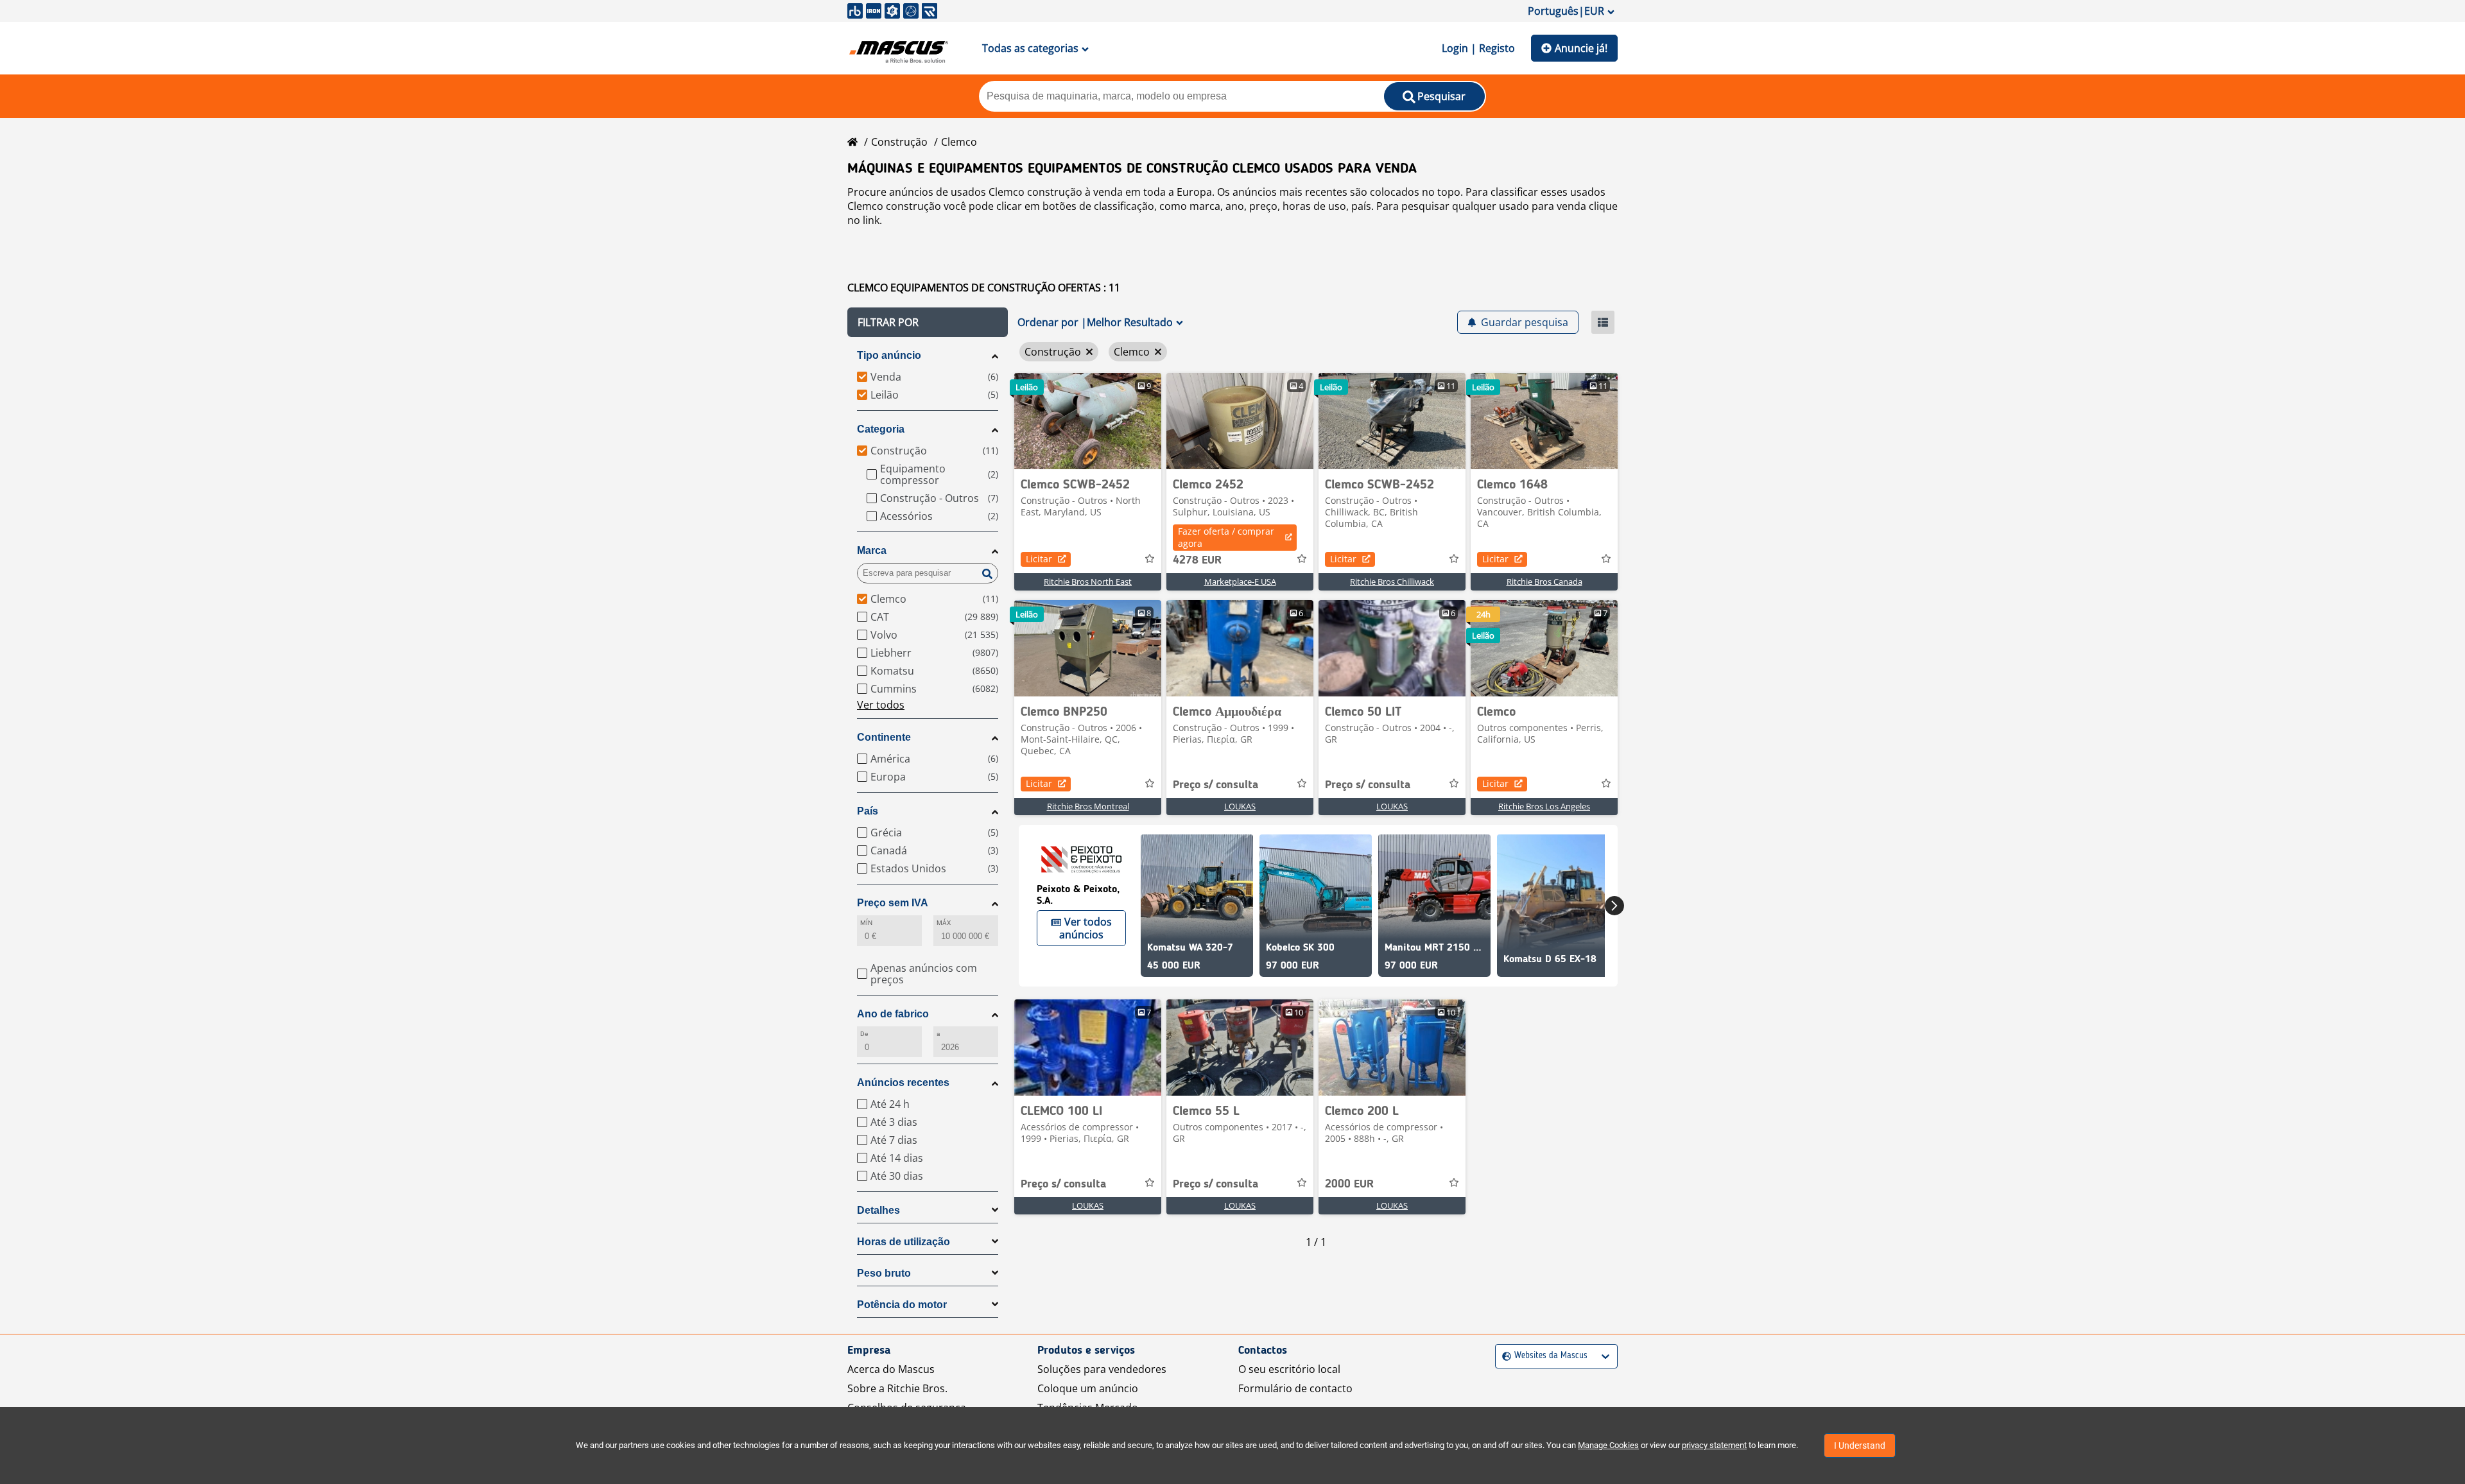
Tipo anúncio (889, 355)
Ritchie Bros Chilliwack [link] (1392, 582)
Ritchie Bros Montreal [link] (1088, 806)
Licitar (1039, 559)
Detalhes (878, 1210)
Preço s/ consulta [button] (1215, 785)
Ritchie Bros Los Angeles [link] (1544, 806)
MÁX (944, 923)
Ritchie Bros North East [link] (1088, 582)
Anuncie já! (1581, 48)
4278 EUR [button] (1197, 560)
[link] (1088, 421)
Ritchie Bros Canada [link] (1544, 582)
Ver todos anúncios (1085, 928)
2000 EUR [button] (1349, 1184)
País (868, 811)
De (864, 1034)
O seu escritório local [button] (1289, 1369)
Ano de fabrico (893, 1014)
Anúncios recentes (903, 1083)
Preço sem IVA (893, 903)
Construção (899, 142)
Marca (872, 550)
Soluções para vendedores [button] (1102, 1369)
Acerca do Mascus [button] (891, 1369)
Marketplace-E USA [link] (1240, 582)
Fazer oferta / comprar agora (1226, 537)
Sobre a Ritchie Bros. (897, 1388)
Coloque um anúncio (1088, 1388)
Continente (884, 737)
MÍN (866, 923)
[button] (928, 322)
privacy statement (1714, 1445)
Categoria (881, 429)
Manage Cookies (1608, 1445)
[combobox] (1504, 1356)
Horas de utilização (904, 1242)
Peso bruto (884, 1273)
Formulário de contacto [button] (1295, 1388)
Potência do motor (902, 1305)
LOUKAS (1240, 806)
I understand (1860, 1445)
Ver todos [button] (881, 705)
